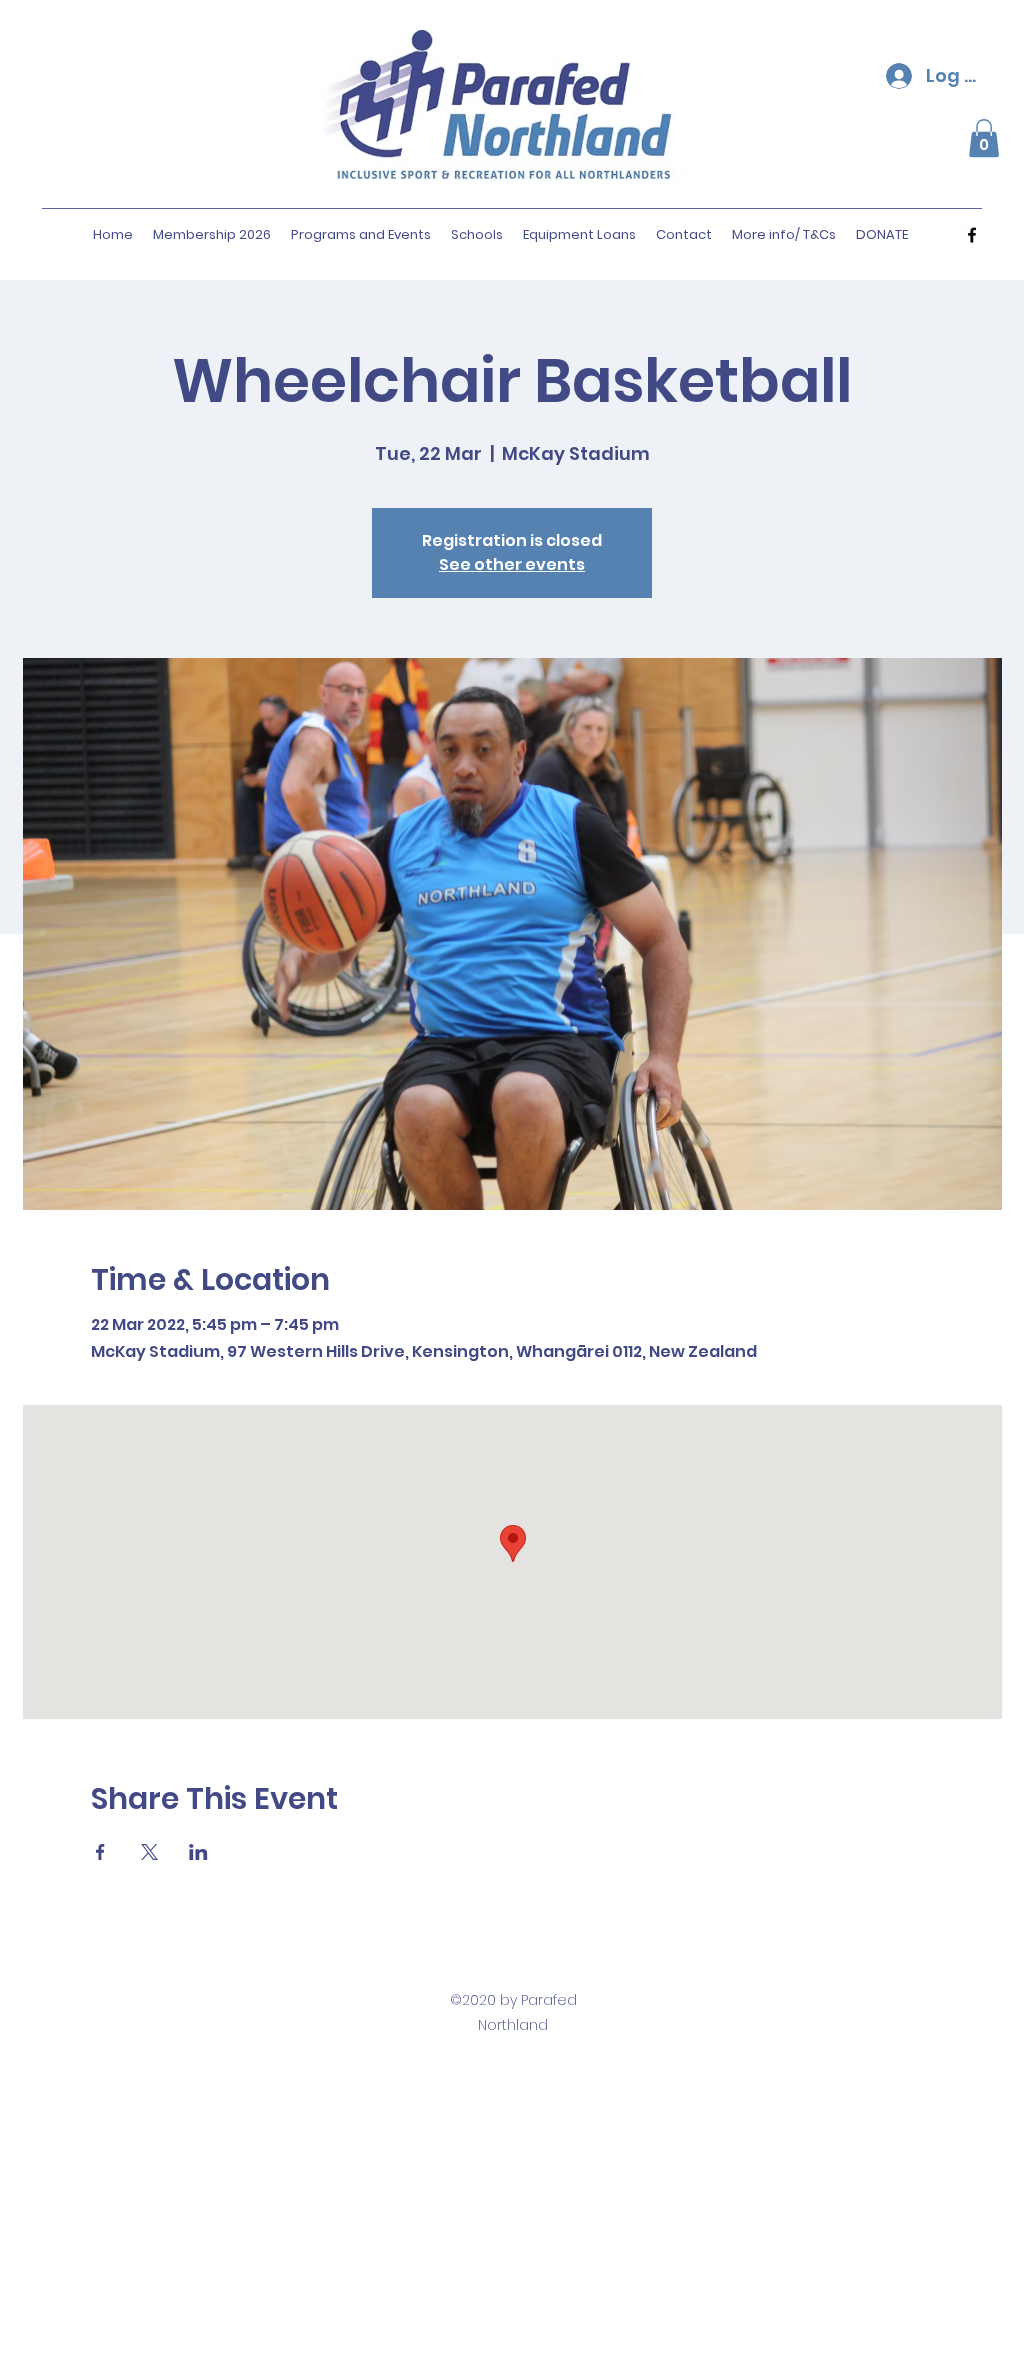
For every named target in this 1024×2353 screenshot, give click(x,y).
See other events (512, 564)
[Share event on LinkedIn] (198, 1852)
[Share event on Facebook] (100, 1852)
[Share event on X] (149, 1852)
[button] (984, 138)
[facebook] (972, 235)
